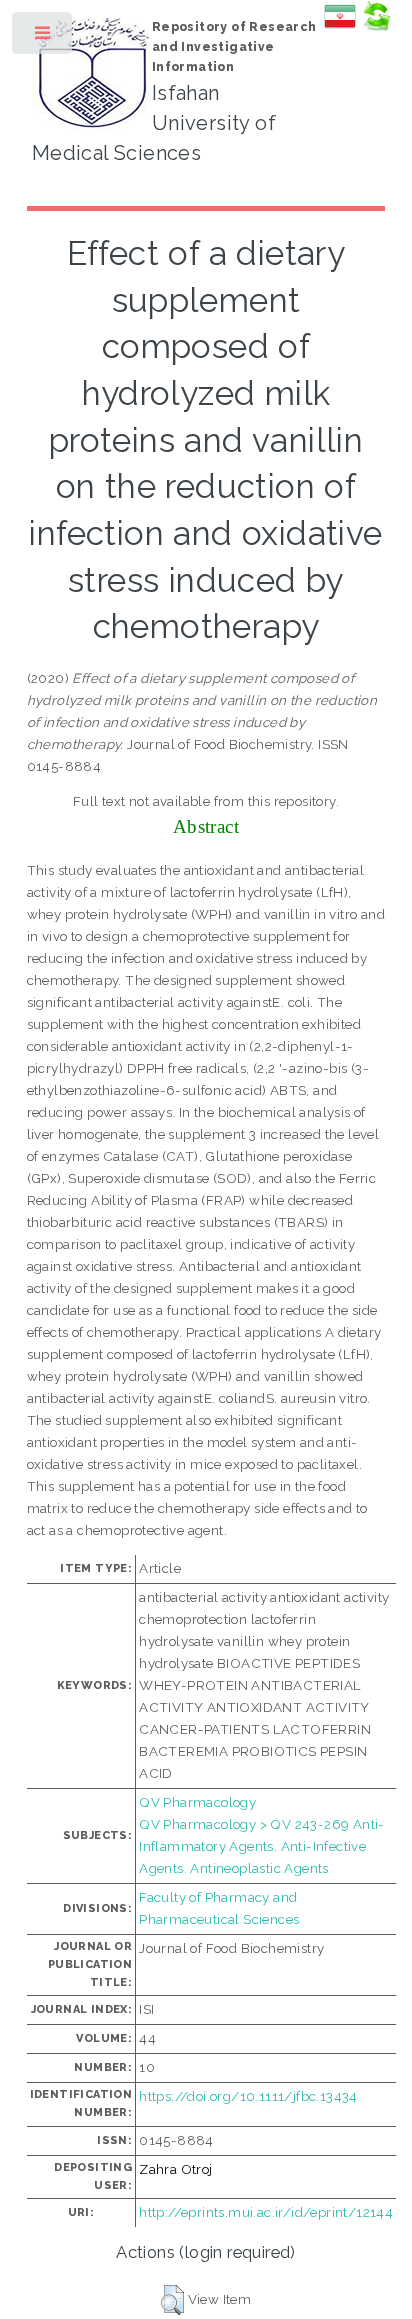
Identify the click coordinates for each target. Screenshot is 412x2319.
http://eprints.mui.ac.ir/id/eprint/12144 (266, 2212)
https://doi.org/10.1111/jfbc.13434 (248, 2096)
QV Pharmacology (197, 1802)
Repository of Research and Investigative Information (234, 47)
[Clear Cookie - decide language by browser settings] (376, 27)
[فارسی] (340, 27)
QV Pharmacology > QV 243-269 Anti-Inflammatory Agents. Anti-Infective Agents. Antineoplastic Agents (262, 1846)
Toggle (43, 37)
